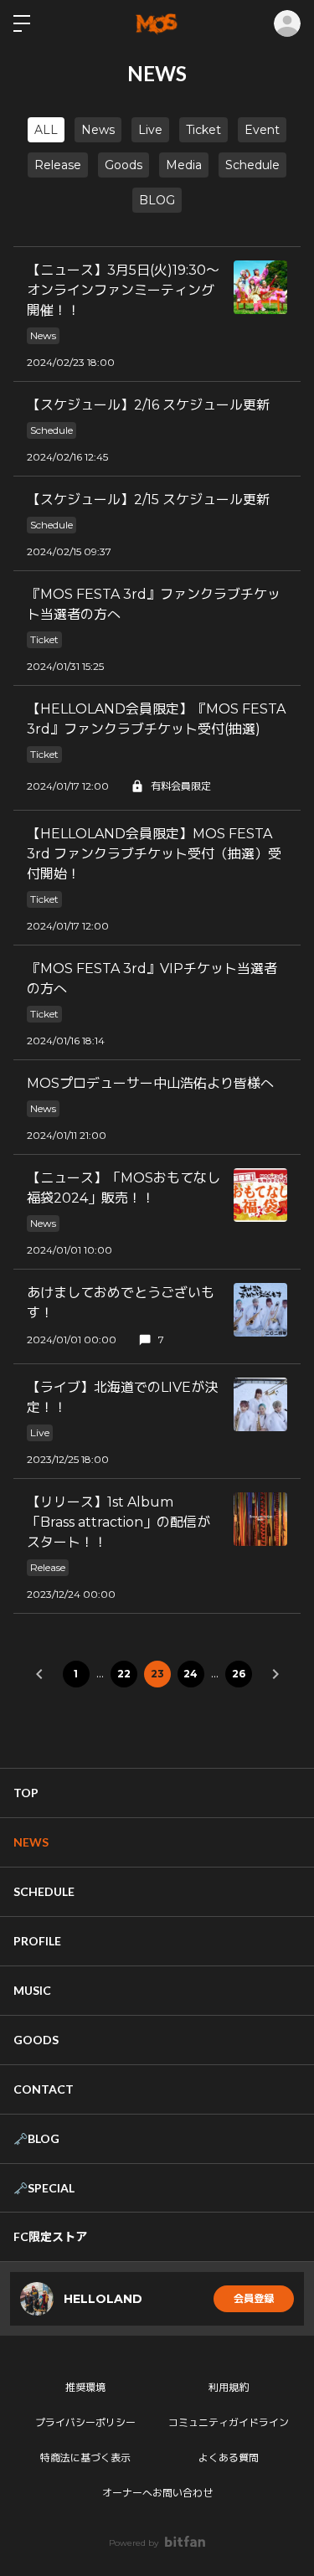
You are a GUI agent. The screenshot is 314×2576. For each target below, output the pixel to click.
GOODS (36, 2040)
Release (58, 165)
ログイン (287, 23)
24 (190, 1674)
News (98, 130)
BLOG (157, 200)
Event (262, 130)
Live (150, 130)
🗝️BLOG (36, 2138)
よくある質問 (229, 2458)
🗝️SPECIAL (44, 2188)
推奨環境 (85, 2387)
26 (239, 1674)
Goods (124, 165)
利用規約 (229, 2387)
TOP (26, 1793)
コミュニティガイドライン (229, 2422)
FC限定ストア (50, 2236)
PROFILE (37, 1941)
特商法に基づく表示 (85, 2458)
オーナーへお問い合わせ (157, 2493)
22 (124, 1674)
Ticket (203, 130)
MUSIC (32, 1990)
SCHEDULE (44, 1891)
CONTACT (44, 2089)
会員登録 (254, 2298)
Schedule (252, 165)
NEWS (31, 1842)
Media (184, 165)
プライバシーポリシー (85, 2422)
